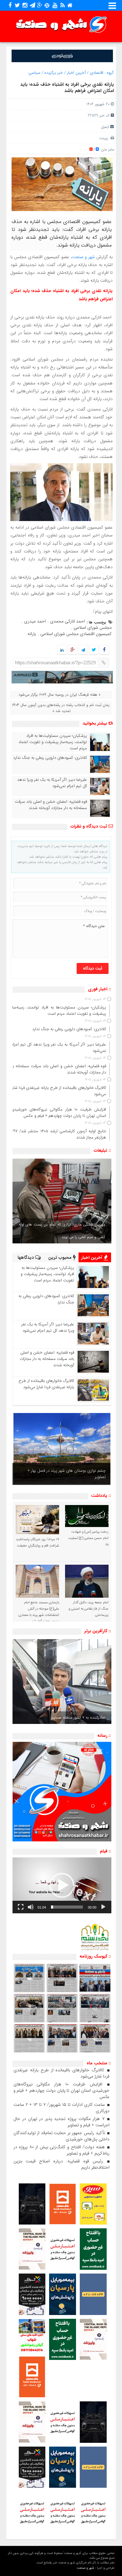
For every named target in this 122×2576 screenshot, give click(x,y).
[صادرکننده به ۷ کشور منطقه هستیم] (62, 1682)
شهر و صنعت (84, 257)
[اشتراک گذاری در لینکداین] (62, 650)
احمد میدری (35, 621)
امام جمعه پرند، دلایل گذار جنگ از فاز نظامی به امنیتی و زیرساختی (89, 1609)
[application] (62, 1885)
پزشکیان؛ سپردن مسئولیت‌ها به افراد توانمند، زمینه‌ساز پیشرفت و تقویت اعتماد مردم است (53, 742)
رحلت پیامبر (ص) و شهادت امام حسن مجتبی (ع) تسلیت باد (88, 1538)
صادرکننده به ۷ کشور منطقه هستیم (78, 1717)
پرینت (105, 138)
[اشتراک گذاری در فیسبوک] (104, 650)
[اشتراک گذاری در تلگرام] (83, 650)
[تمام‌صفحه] (21, 1907)
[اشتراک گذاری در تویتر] (94, 650)
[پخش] (103, 1907)
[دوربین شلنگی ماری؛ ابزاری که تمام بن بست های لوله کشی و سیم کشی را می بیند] (62, 1201)
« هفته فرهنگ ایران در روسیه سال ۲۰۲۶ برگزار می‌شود (59, 695)
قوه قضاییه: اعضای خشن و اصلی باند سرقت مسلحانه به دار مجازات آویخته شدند (51, 805)
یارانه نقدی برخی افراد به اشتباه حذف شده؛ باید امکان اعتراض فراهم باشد (67, 88)
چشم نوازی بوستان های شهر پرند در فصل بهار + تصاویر (67, 1474)
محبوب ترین (61, 1258)
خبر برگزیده (54, 73)
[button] (62, 1885)
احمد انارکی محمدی (67, 621)
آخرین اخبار (76, 73)
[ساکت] (31, 1907)
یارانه (32, 634)
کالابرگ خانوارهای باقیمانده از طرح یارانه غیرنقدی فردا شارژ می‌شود (46, 1384)
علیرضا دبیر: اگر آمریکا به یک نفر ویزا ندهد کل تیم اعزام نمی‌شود (52, 783)
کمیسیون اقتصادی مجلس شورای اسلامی (76, 634)
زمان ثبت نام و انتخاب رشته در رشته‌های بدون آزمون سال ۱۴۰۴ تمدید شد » (61, 708)
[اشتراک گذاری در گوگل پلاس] (72, 650)
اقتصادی (97, 73)
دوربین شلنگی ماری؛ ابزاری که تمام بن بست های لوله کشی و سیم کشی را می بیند (62, 1231)
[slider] (67, 1907)
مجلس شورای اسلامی (93, 628)
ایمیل (105, 127)
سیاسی (34, 73)
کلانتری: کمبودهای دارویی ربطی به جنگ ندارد (50, 758)
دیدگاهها (26, 1258)
